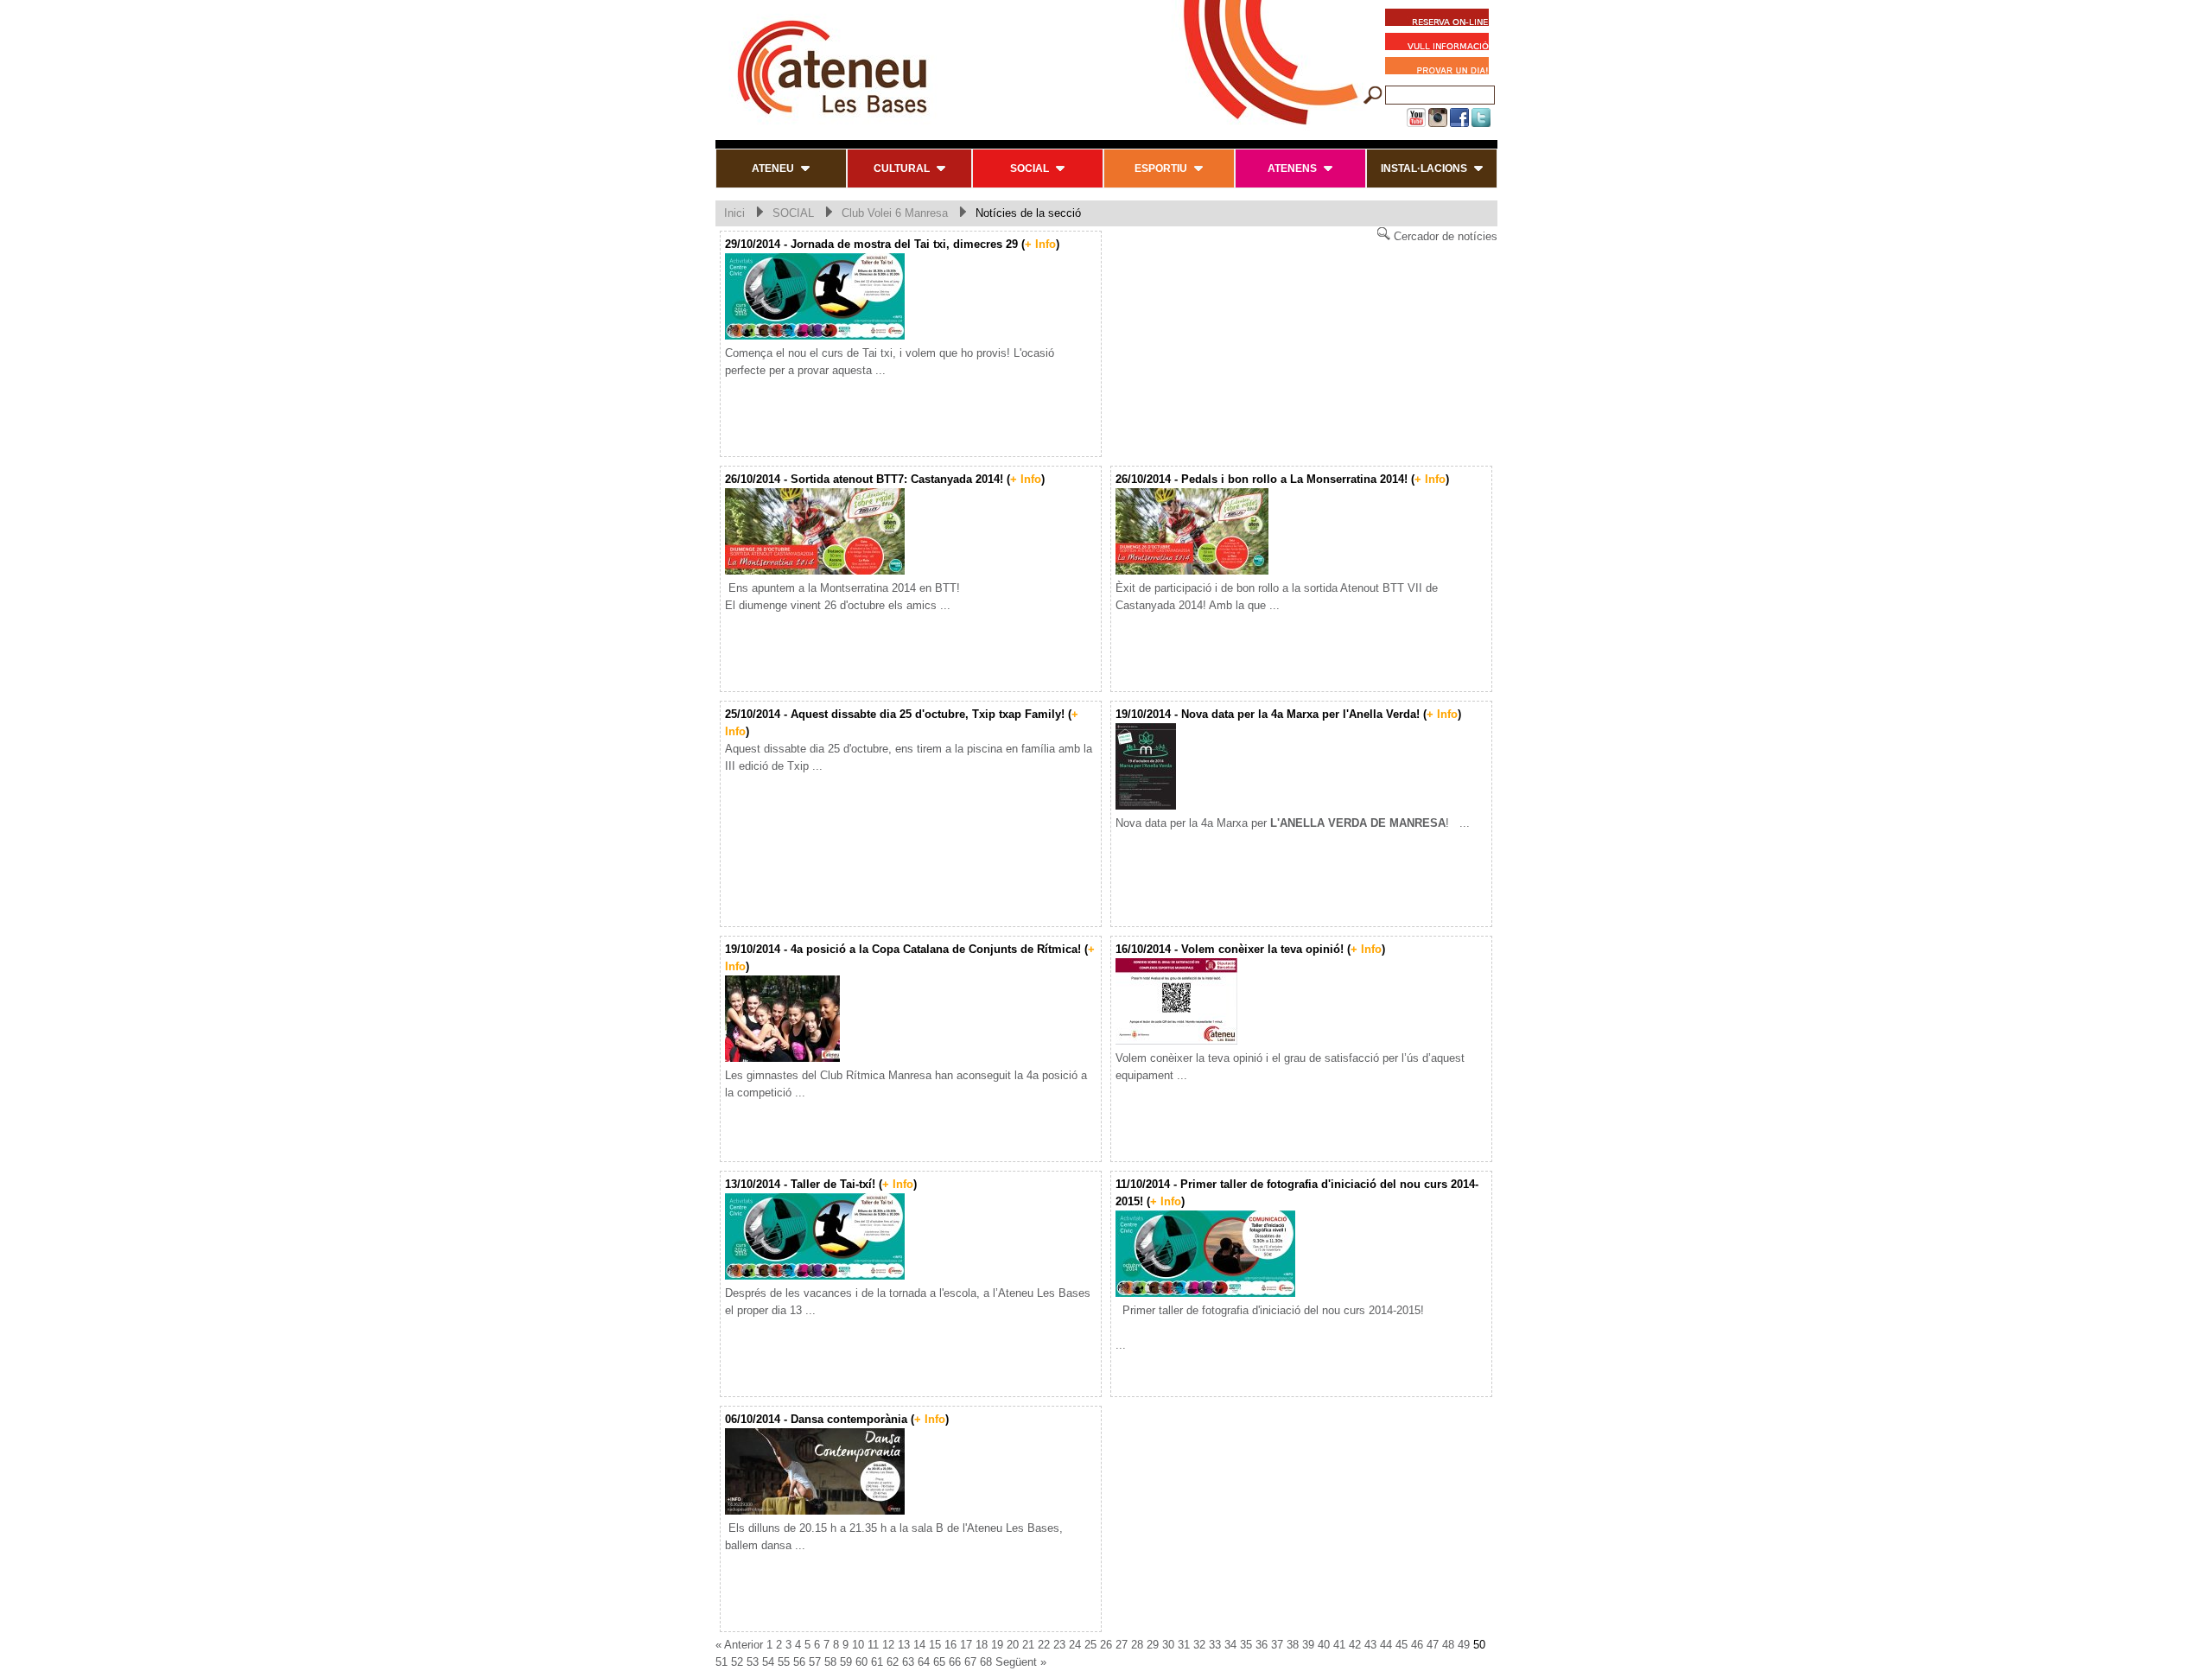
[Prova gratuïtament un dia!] (1441, 68)
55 (784, 1662)
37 (1277, 1645)
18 (982, 1645)
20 (1013, 1645)
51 (721, 1662)
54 (768, 1662)
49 (1464, 1645)
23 (1059, 1645)
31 (1184, 1645)
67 (970, 1662)
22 (1044, 1645)
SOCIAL (793, 213)
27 (1122, 1645)
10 (858, 1645)
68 (986, 1662)
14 (919, 1645)
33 (1215, 1645)
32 (1199, 1645)
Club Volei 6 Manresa (895, 213)
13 (904, 1645)
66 (955, 1662)
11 (873, 1645)
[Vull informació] (1441, 44)
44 (1386, 1645)
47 (1433, 1645)
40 (1324, 1645)
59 (846, 1662)
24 (1075, 1645)
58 (830, 1662)
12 (888, 1645)
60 (861, 1662)
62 (893, 1662)
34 (1230, 1645)
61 (877, 1662)
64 (924, 1662)
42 (1355, 1645)
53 (753, 1662)
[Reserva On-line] (1437, 20)
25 (1090, 1645)
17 (966, 1645)
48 (1448, 1645)
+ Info (1040, 244)
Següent (1016, 1662)
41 (1339, 1645)
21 (1028, 1645)
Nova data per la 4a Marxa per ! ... (1293, 823)
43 (1370, 1645)
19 (997, 1645)
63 (908, 1662)
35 (1246, 1645)
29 (1153, 1645)
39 (1308, 1645)
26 (1106, 1645)
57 (815, 1662)
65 (939, 1662)
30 (1168, 1645)
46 (1417, 1645)
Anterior (744, 1645)
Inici (734, 213)
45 (1402, 1645)
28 (1137, 1645)
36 (1262, 1645)
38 (1293, 1645)
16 (950, 1645)
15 (935, 1645)
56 (799, 1662)
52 (737, 1662)
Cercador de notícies (1444, 236)
